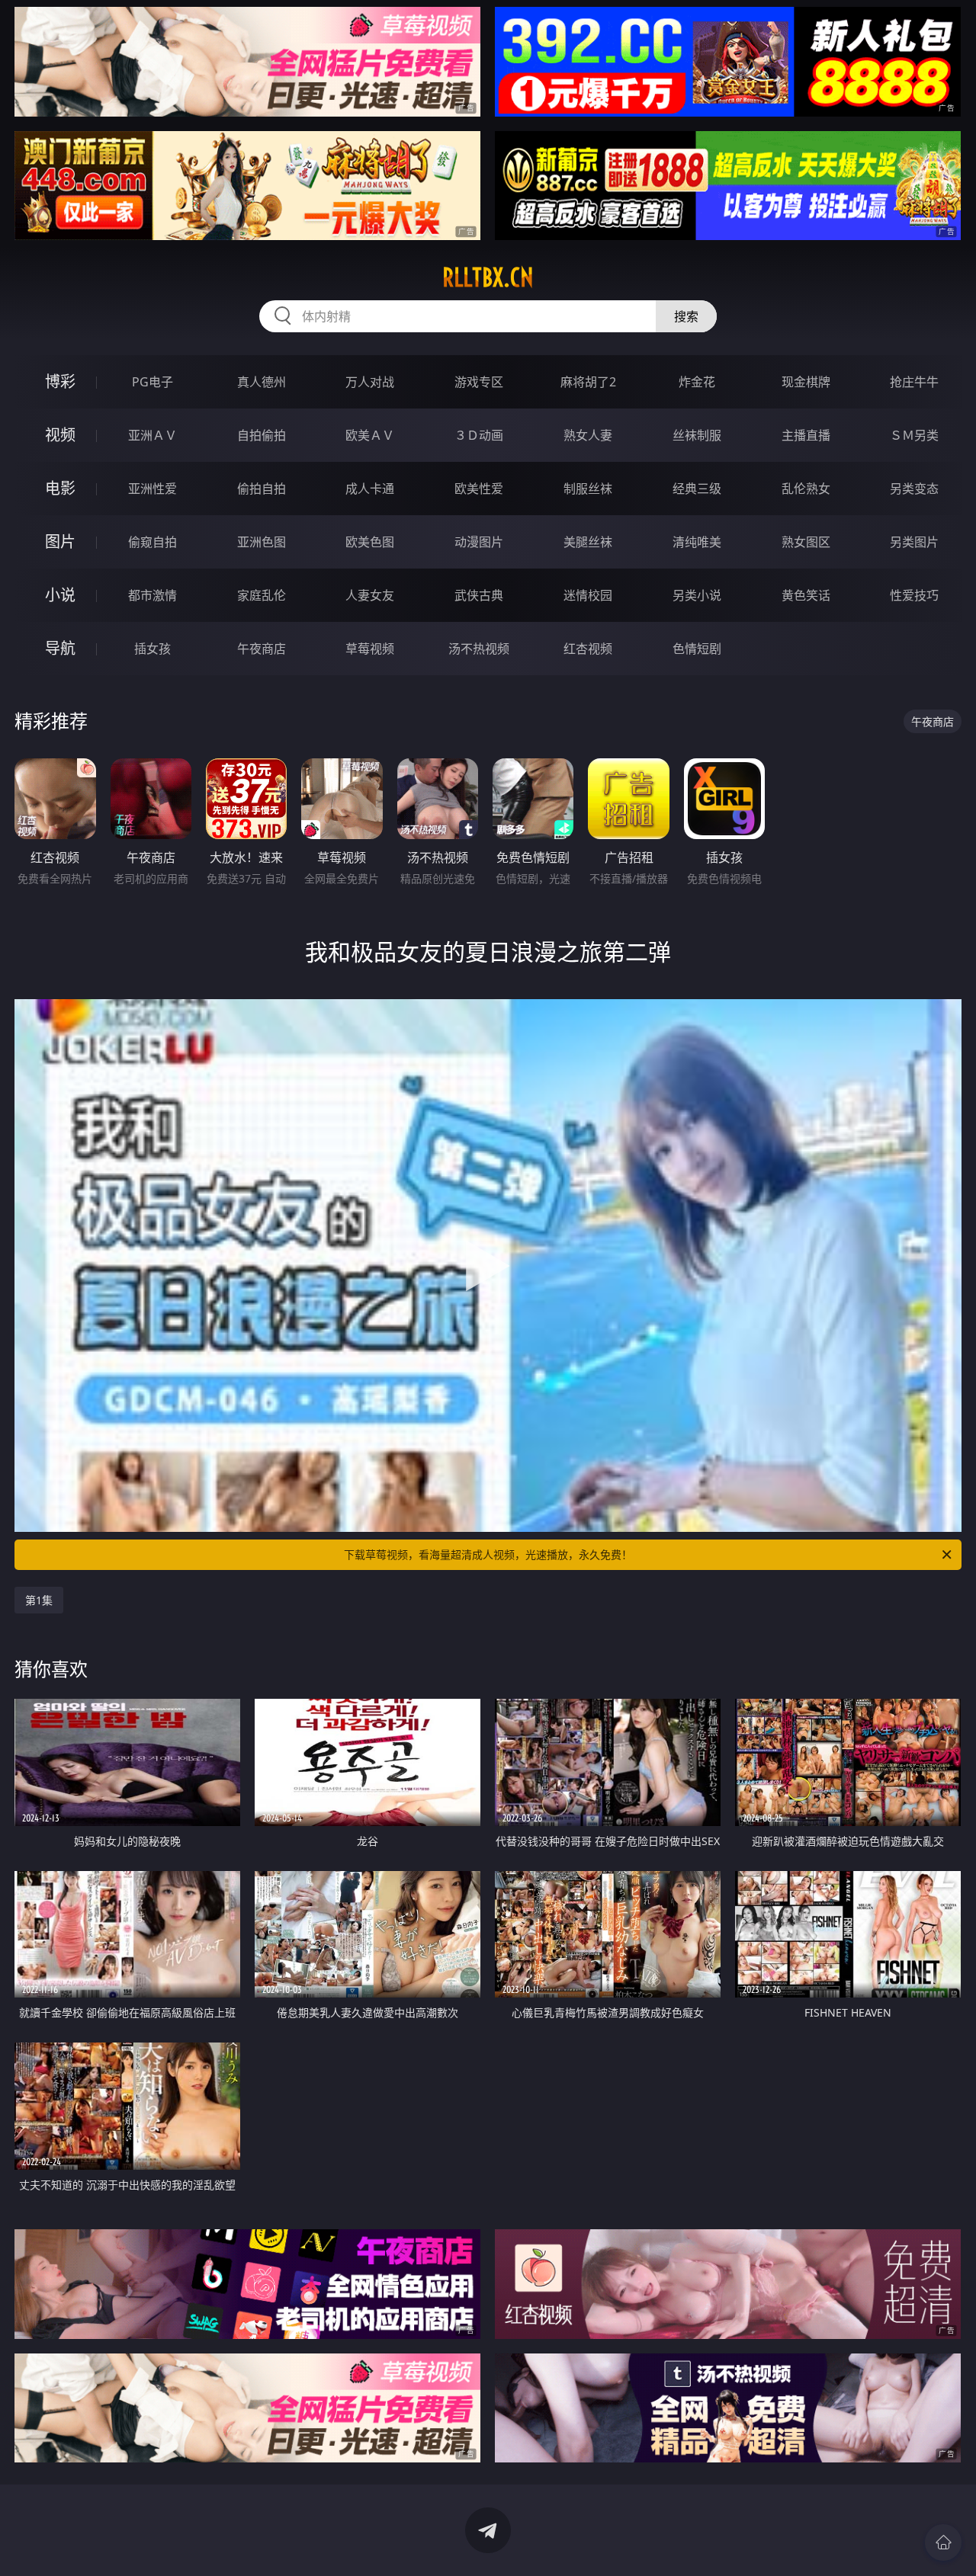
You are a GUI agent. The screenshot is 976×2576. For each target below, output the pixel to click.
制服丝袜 (588, 489)
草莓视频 (370, 649)
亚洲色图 (262, 542)
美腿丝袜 (588, 542)
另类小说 (697, 595)
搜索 (686, 316)
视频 (60, 435)
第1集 (39, 1600)
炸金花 (697, 382)
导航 (60, 648)
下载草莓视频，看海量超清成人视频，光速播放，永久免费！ (488, 1554)
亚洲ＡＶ (152, 435)
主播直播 (806, 435)
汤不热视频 (479, 649)
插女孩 (152, 649)
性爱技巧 (914, 595)
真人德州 (262, 382)
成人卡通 (370, 489)
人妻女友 (370, 595)
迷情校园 (588, 595)
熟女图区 (806, 542)
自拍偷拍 (262, 435)
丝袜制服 (697, 435)
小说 (60, 595)
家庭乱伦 (262, 595)
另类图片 (914, 542)
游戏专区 (479, 382)
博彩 (60, 381)
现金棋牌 (806, 382)
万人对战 (370, 382)
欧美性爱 (479, 489)
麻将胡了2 (588, 382)
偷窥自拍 (152, 542)
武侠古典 (479, 595)
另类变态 (914, 489)
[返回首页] (943, 2542)
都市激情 (152, 595)
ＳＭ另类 (914, 435)
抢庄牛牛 (914, 382)
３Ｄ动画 (479, 435)
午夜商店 (262, 649)
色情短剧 (697, 649)
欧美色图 (370, 542)
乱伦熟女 (806, 489)
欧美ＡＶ (370, 435)
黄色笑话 (806, 595)
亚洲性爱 (152, 489)
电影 (60, 488)
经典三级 (697, 489)
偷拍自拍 (262, 489)
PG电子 (152, 382)
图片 (60, 541)
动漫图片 (479, 542)
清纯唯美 (697, 542)
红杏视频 (588, 649)
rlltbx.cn (488, 277)
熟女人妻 (588, 435)
